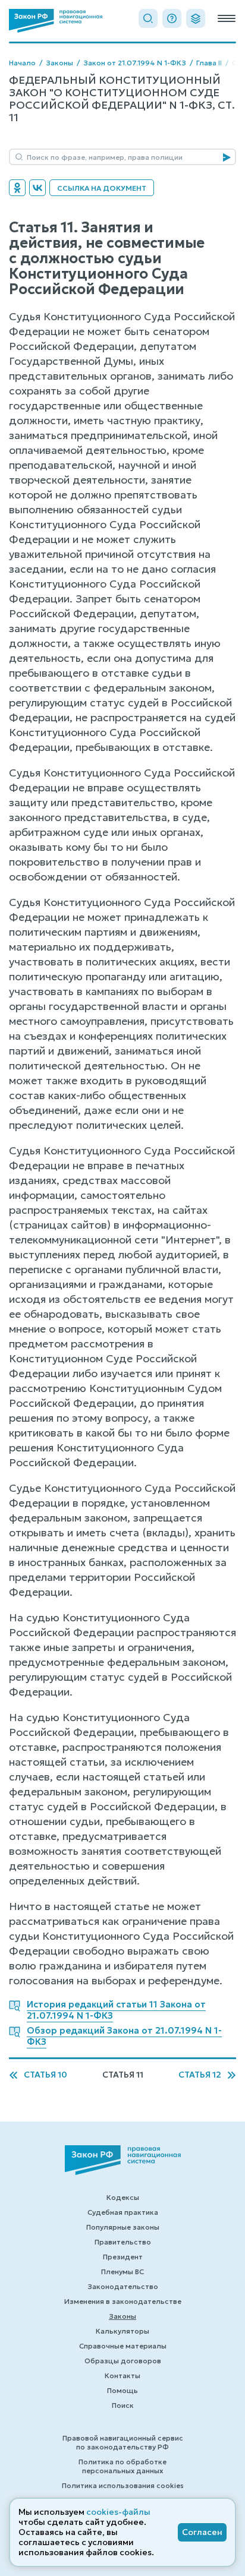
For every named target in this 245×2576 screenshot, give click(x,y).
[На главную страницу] (56, 21)
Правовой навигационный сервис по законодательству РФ (123, 2442)
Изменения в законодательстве (123, 2301)
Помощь (122, 2390)
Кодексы (123, 2197)
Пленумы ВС (122, 2272)
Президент (123, 2257)
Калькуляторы (122, 2331)
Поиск (123, 2405)
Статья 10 (45, 2075)
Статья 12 (200, 2075)
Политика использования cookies (123, 2485)
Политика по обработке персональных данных (122, 2466)
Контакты (122, 2375)
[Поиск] (148, 18)
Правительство (123, 2242)
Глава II (209, 63)
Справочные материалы (123, 2346)
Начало (22, 63)
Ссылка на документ (102, 188)
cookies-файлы (118, 2512)
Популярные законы (123, 2227)
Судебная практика (123, 2212)
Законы (59, 63)
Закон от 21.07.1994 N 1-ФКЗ (135, 63)
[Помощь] (172, 18)
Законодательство (123, 2286)
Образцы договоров (123, 2361)
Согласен (202, 2532)
